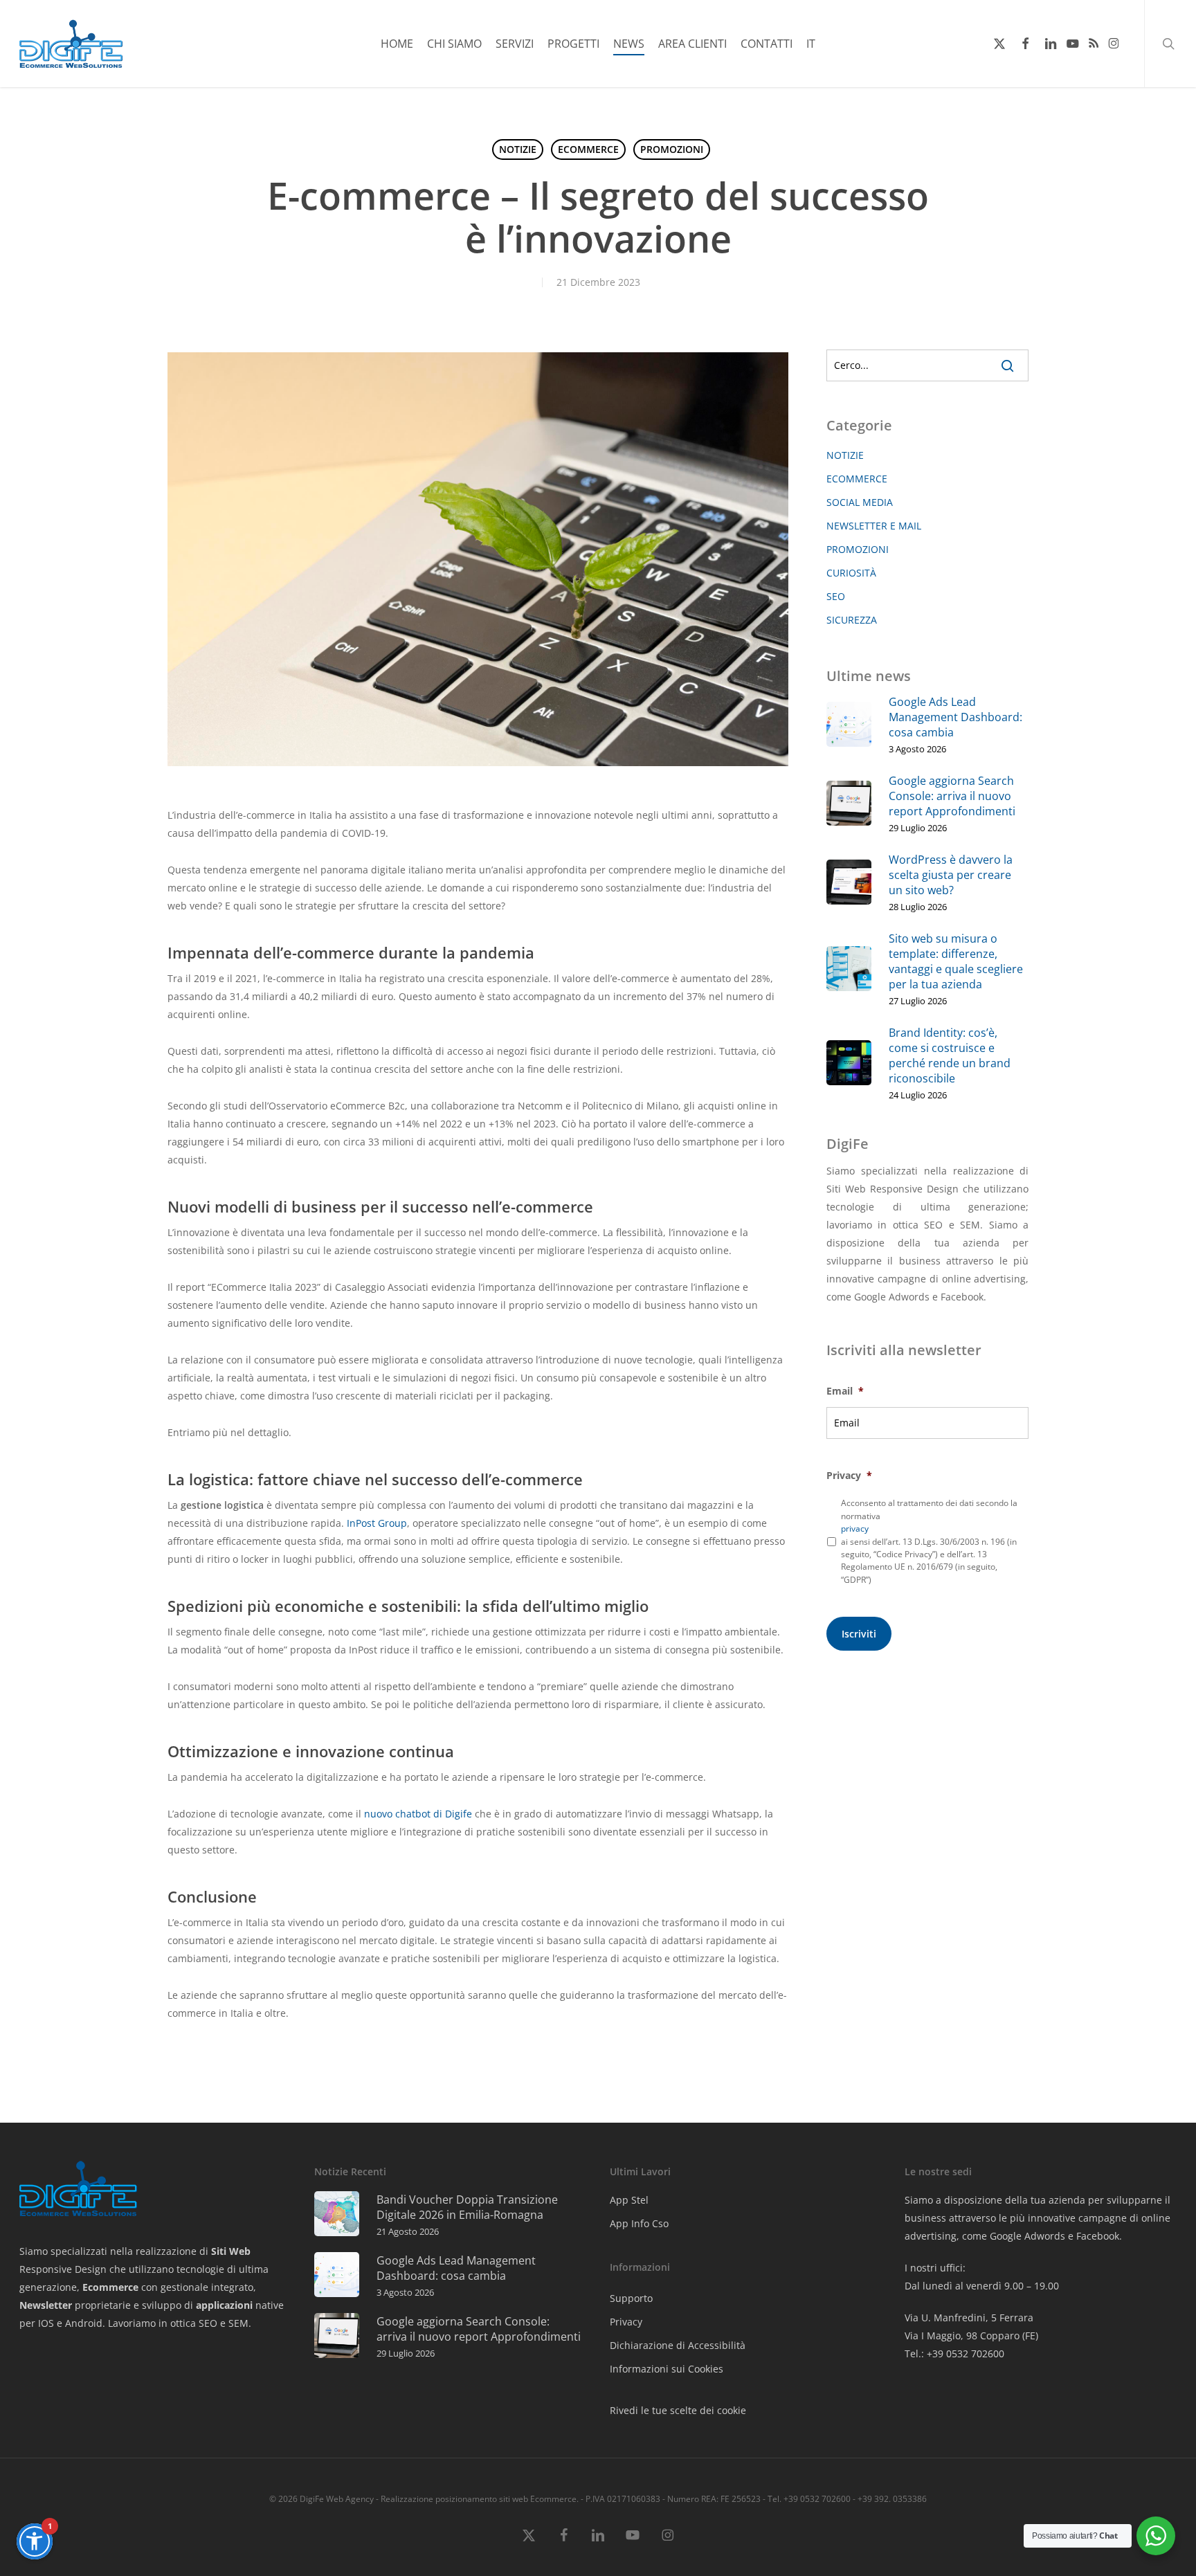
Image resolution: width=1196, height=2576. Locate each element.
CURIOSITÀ (851, 573)
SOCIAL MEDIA (860, 502)
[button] (35, 2541)
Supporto (631, 2298)
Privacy (849, 1476)
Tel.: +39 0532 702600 (954, 2353)
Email (845, 1391)
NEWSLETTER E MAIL (874, 526)
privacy (855, 1529)
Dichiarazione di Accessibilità (678, 2345)
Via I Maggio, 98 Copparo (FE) (971, 2335)
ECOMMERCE (588, 149)
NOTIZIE (518, 149)
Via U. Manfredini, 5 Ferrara (969, 2318)
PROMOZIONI (672, 149)
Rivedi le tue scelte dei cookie (678, 2410)
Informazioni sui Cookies (667, 2369)
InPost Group (377, 1523)
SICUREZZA (852, 620)
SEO (836, 596)
